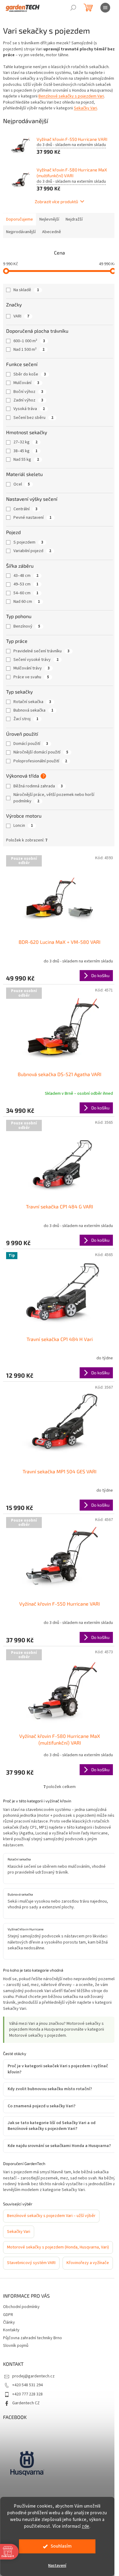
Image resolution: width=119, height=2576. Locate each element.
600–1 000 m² (29, 341)
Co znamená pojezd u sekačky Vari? (41, 2088)
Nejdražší (74, 219)
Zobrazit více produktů (56, 202)
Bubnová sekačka (33, 710)
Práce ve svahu (31, 677)
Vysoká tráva (29, 409)
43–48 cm (26, 576)
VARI (21, 316)
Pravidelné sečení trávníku (41, 651)
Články (9, 2338)
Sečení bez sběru (33, 418)
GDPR (8, 2330)
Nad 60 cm (27, 602)
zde (86, 2526)
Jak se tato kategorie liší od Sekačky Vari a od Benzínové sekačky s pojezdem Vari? (52, 2108)
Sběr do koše (30, 374)
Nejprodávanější (21, 232)
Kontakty (11, 2345)
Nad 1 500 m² (29, 350)
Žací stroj (26, 719)
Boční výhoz (28, 392)
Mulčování (26, 383)
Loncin (23, 826)
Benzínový (27, 626)
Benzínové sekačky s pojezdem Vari (71, 96)
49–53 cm (26, 584)
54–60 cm (26, 593)
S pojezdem (28, 542)
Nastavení (57, 2566)
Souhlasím (61, 2546)
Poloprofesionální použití (40, 761)
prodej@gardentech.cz (33, 2391)
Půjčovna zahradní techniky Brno (32, 2353)
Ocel (22, 484)
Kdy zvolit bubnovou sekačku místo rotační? (50, 2071)
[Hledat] (73, 8)
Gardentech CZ (26, 2418)
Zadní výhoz (28, 400)
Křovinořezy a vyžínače (28, 2278)
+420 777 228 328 (27, 2409)
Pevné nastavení (32, 518)
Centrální (25, 509)
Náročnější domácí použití (41, 752)
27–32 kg (25, 442)
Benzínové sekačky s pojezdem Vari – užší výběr (51, 2209)
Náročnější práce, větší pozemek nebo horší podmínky (54, 798)
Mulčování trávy (32, 668)
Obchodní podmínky (21, 2322)
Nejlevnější (49, 219)
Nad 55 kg (26, 460)
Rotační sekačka (32, 702)
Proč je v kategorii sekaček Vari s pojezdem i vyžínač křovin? (50, 2051)
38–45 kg (25, 451)
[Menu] (105, 8)
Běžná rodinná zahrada (38, 786)
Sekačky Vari (85, 108)
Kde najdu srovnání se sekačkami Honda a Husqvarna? (48, 2131)
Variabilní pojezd (32, 551)
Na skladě (26, 290)
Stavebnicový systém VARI (31, 2263)
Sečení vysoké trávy (36, 660)
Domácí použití (31, 744)
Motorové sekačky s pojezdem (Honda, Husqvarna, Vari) (54, 2244)
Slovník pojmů (16, 2361)
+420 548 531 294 (27, 2400)
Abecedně (52, 232)
